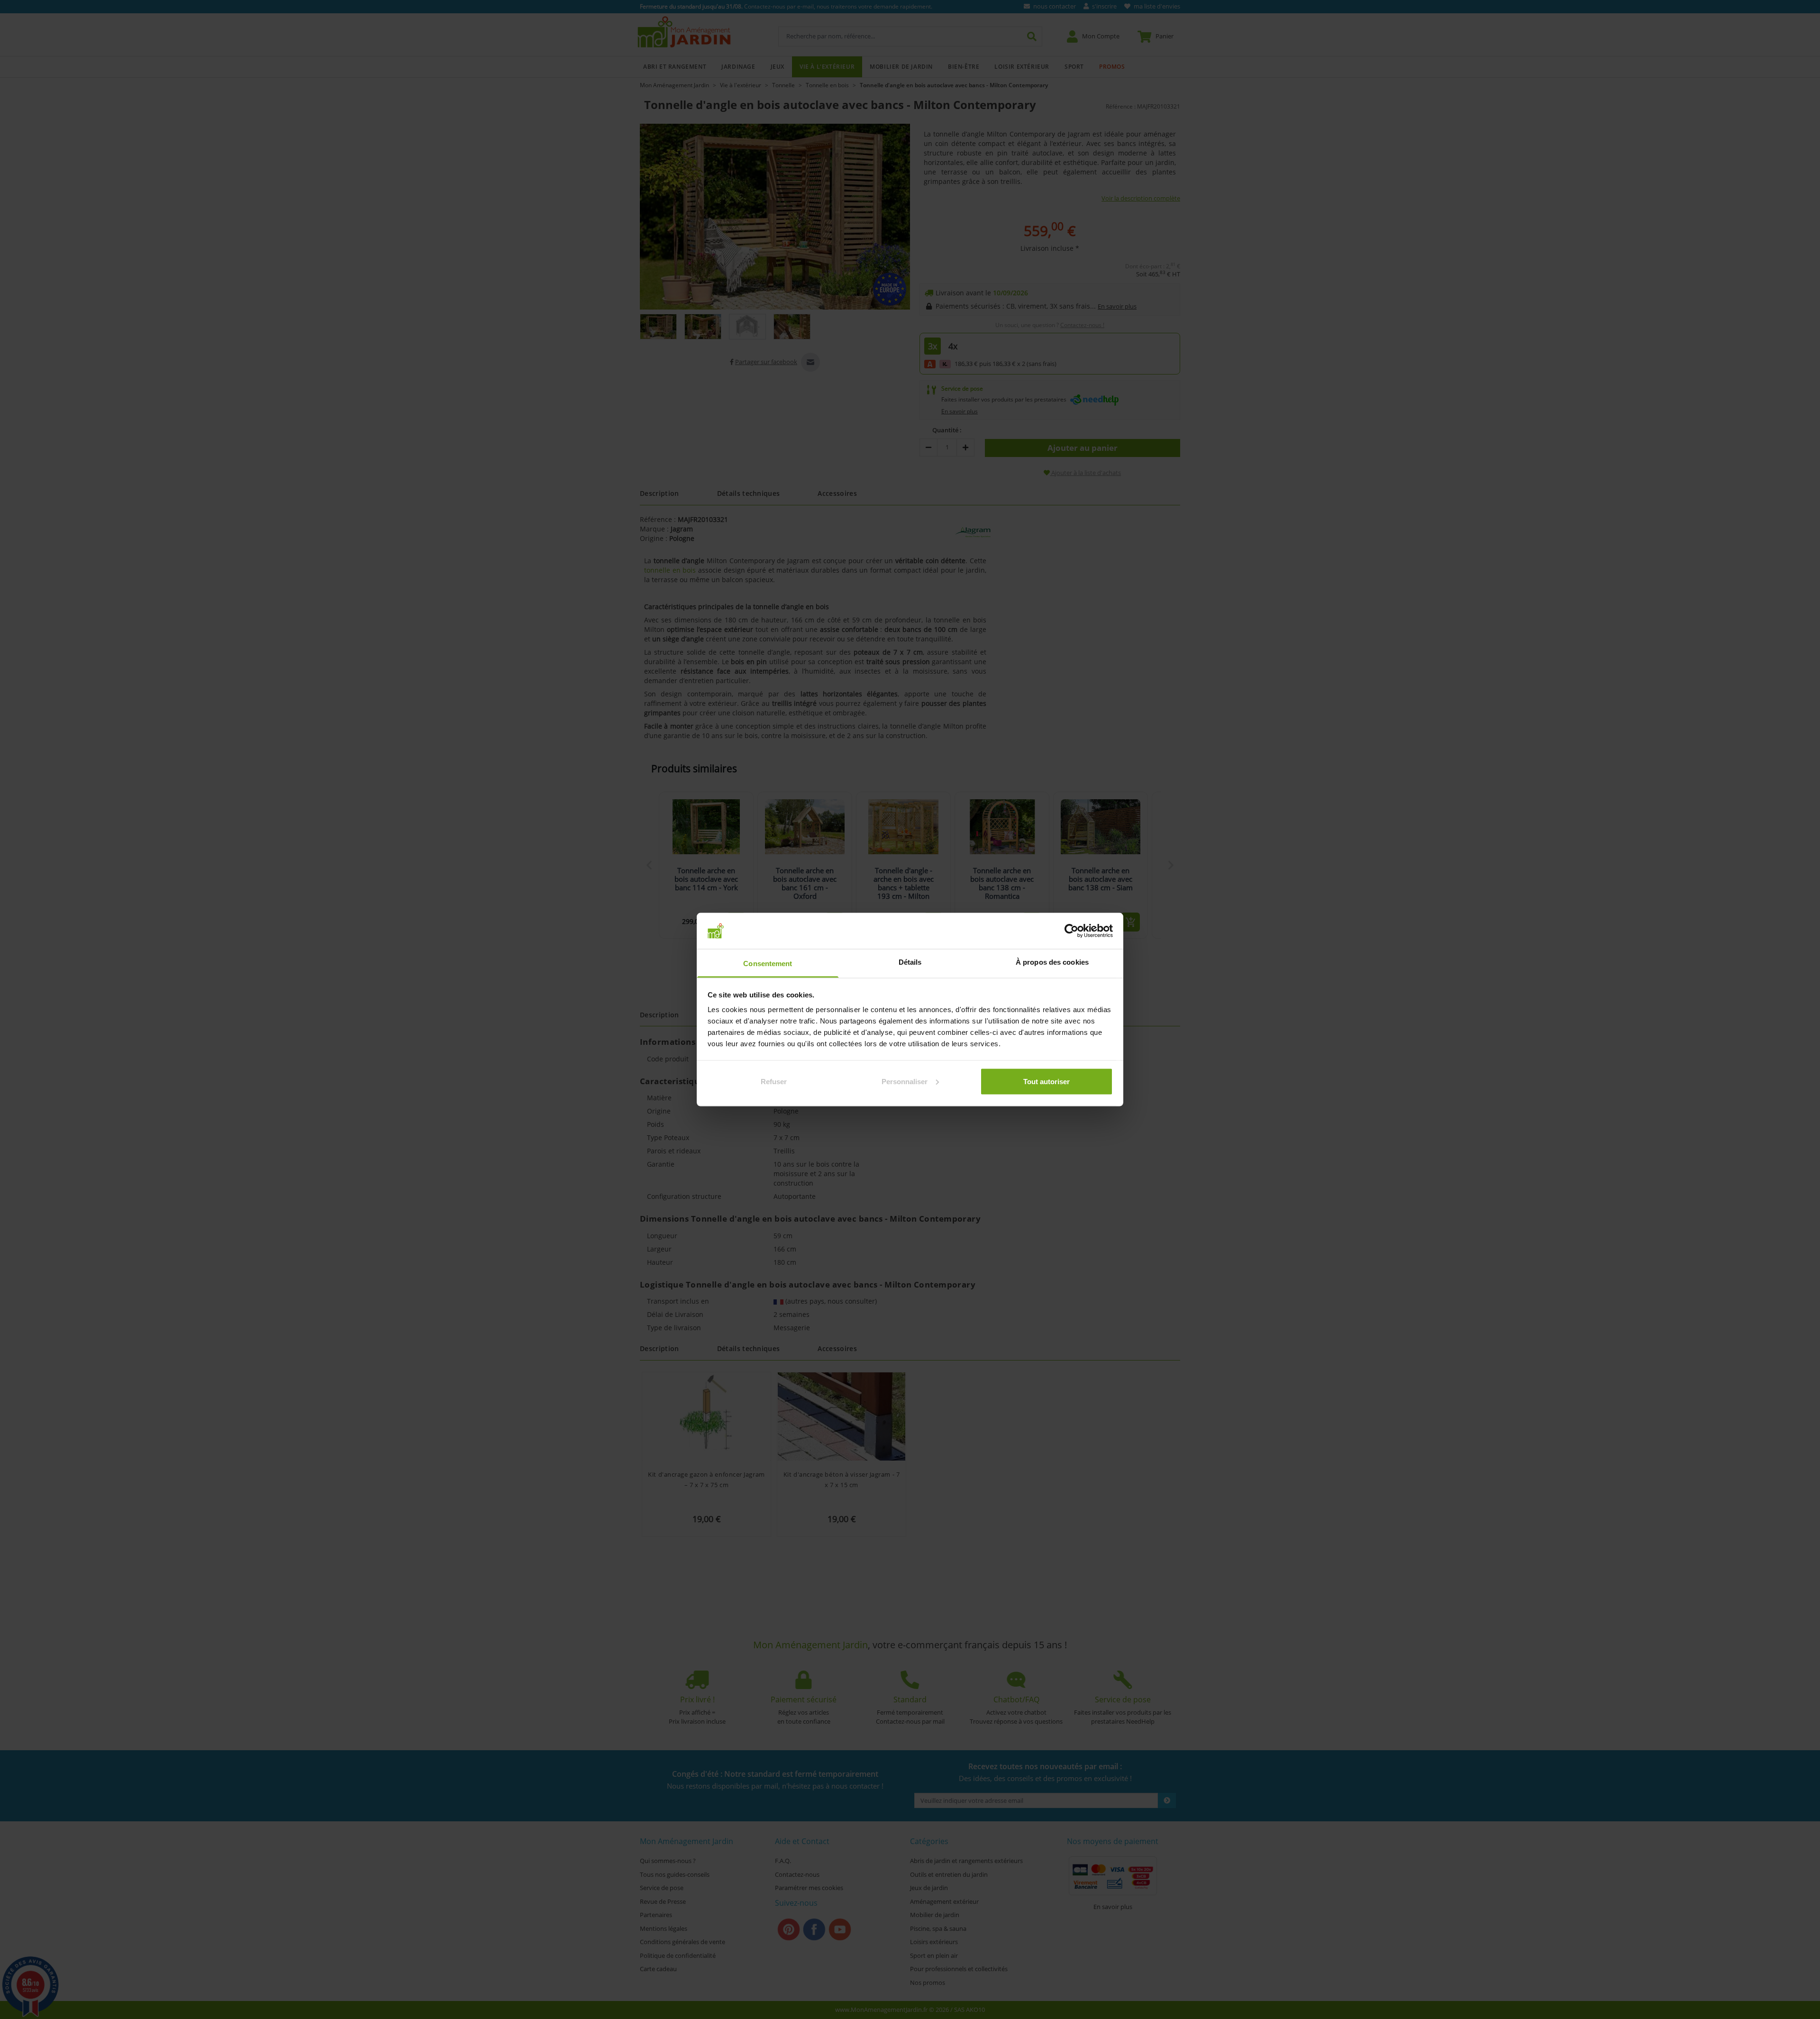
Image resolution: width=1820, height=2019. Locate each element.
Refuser (774, 1081)
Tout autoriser (1046, 1081)
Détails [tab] (910, 962)
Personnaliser (905, 1081)
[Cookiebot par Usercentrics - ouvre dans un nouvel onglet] (1071, 931)
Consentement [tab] (768, 964)
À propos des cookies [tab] (1052, 962)
